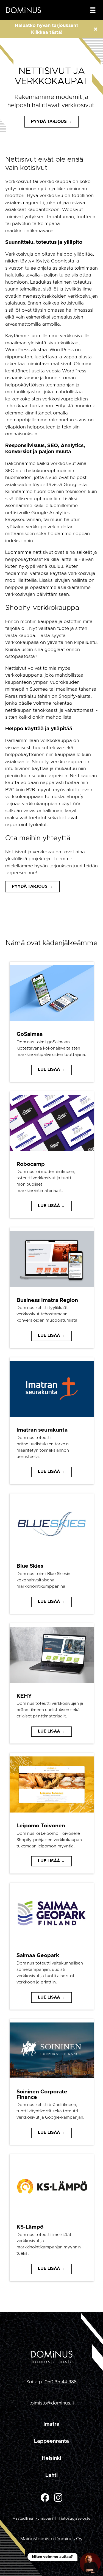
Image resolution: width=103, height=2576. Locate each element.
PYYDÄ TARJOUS (30, 886)
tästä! (56, 32)
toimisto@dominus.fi (51, 2403)
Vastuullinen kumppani (33, 2519)
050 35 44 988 (61, 2382)
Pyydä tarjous (49, 122)
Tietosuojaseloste (74, 2519)
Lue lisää (49, 1070)
